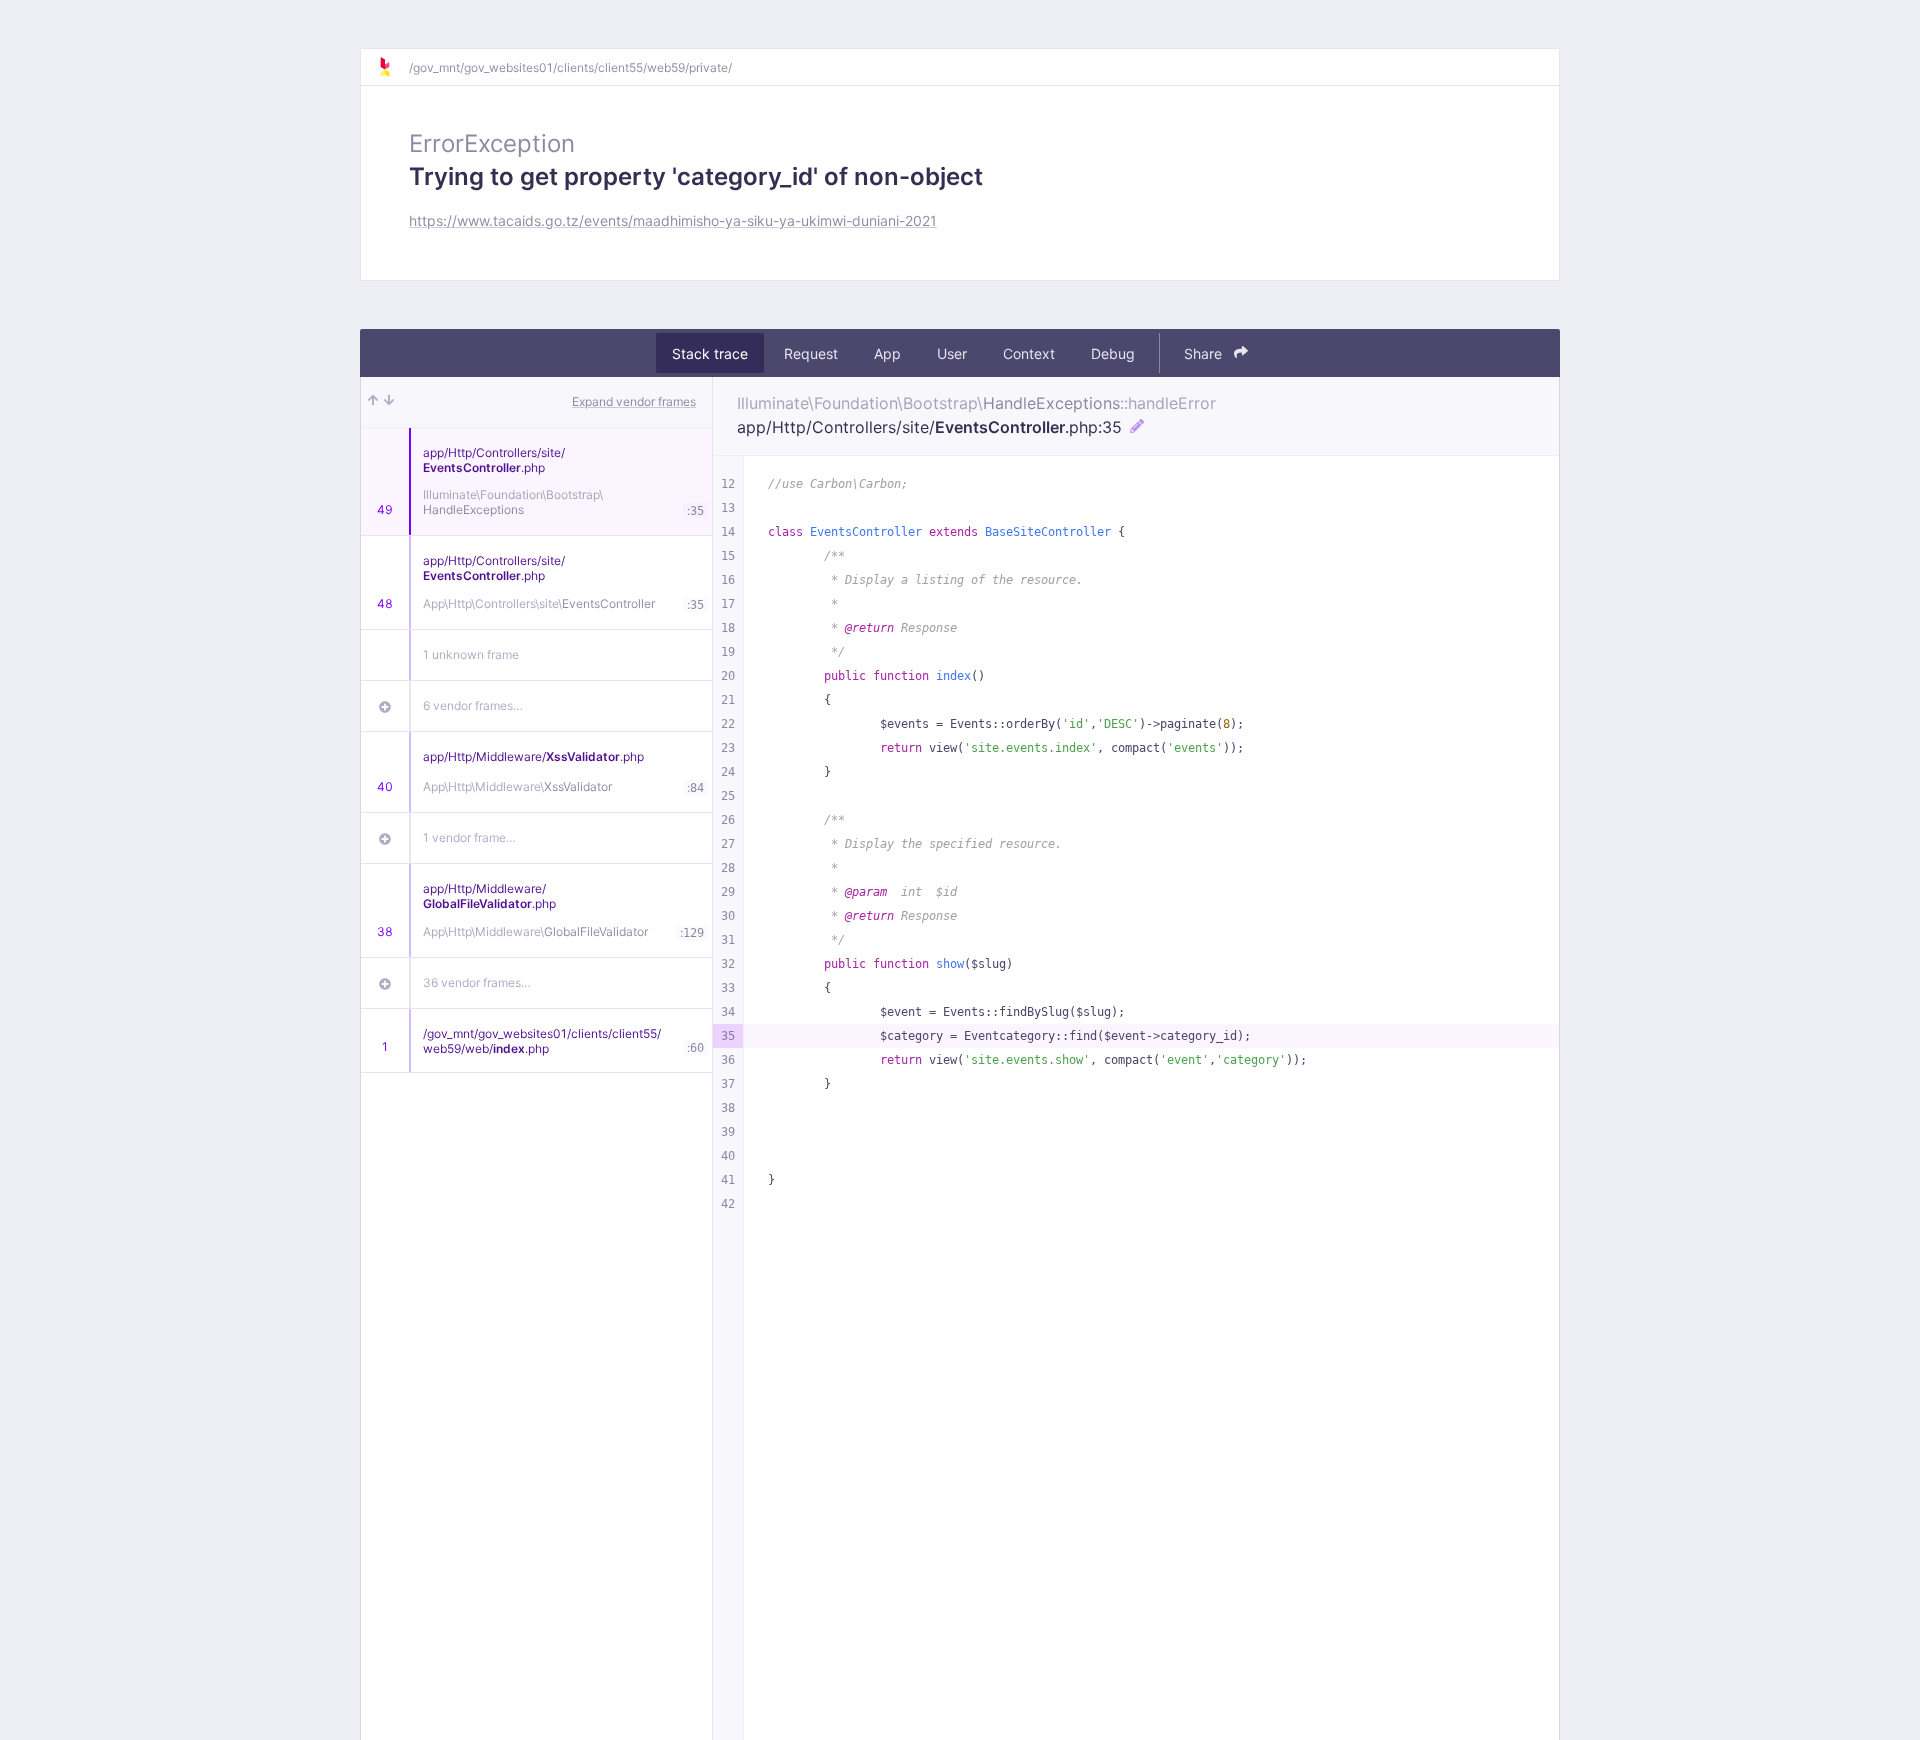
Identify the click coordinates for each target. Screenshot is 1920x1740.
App (887, 353)
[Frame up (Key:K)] (373, 402)
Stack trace (710, 353)
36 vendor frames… (477, 982)
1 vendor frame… (469, 837)
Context (1029, 353)
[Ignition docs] (393, 67)
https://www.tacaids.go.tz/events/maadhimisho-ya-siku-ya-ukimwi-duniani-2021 (673, 220)
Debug (1113, 353)
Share (1205, 353)
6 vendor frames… (473, 705)
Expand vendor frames (634, 401)
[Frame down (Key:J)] (389, 402)
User (952, 353)
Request (811, 353)
